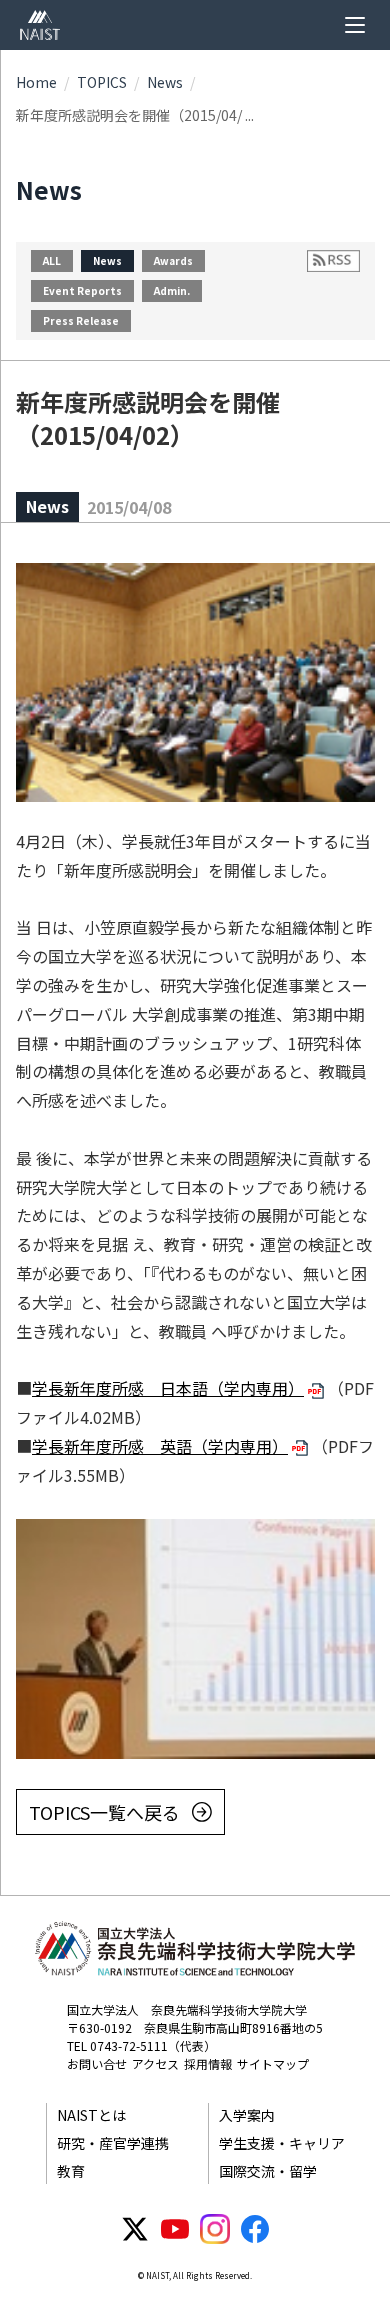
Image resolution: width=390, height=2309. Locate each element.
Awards (173, 260)
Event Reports (82, 290)
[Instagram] (215, 2229)
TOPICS (102, 82)
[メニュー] (355, 25)
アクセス (155, 2063)
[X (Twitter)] (135, 2229)
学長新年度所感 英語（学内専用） (160, 1446)
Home (36, 82)
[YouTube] (175, 2229)
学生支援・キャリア (282, 2143)
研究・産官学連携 (113, 2143)
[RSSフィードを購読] (333, 261)
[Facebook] (255, 2229)
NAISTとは (91, 2115)
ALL (52, 260)
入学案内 (247, 2115)
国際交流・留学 (268, 2171)
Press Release (81, 320)
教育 (71, 2171)
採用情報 (208, 2063)
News (165, 82)
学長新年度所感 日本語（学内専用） (168, 1388)
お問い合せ (97, 2063)
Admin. (172, 290)
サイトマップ (273, 2063)
